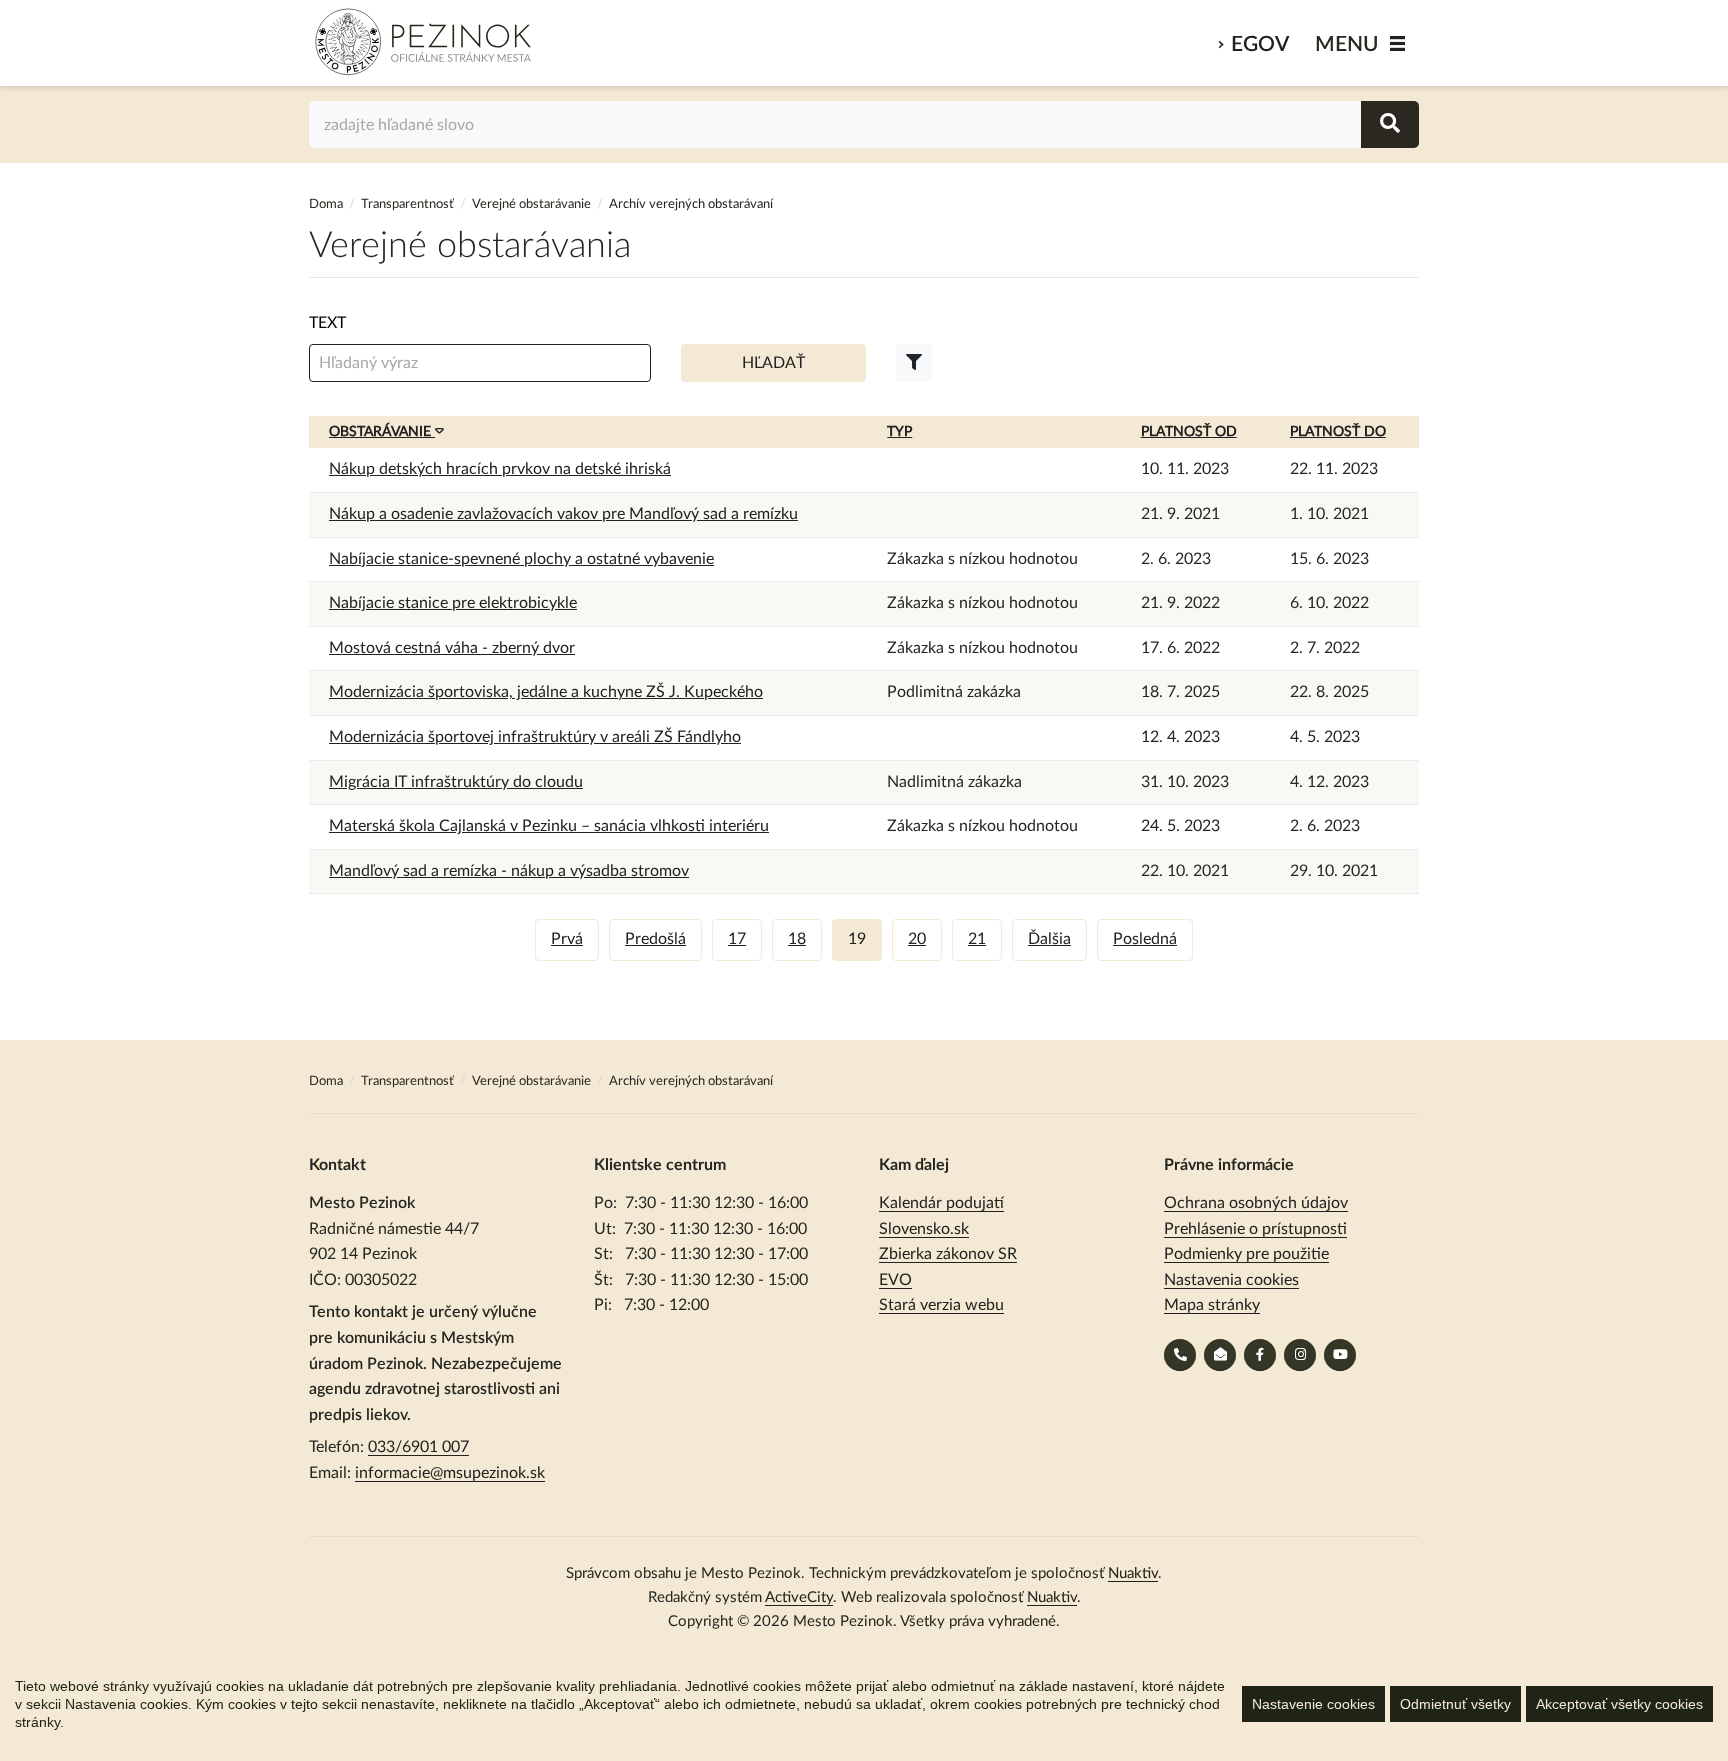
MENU (1347, 44)
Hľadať (773, 363)
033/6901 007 (418, 1447)
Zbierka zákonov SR (948, 1254)
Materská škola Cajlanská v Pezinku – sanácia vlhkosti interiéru (549, 826)
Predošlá (655, 939)
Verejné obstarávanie (531, 204)
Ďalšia (1049, 939)
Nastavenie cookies (1313, 1704)
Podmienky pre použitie (1246, 1254)
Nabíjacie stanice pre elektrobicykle (453, 603)
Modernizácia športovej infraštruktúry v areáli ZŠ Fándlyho (535, 737)
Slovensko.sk (924, 1229)
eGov (1260, 44)
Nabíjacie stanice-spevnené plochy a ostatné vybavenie (521, 559)
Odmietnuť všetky (1455, 1704)
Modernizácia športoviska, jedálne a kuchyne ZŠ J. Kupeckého (546, 692)
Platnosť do (1338, 432)
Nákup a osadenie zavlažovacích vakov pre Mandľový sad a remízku (563, 514)
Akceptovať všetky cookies (1619, 1704)
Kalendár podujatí (941, 1203)
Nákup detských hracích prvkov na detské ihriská (500, 469)
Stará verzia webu (941, 1305)
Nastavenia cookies (1231, 1280)
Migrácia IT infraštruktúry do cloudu (456, 782)
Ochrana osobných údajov (1256, 1203)
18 (797, 939)
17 (737, 939)
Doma (327, 204)
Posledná (1145, 939)
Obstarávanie (382, 432)
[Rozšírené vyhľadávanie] (914, 363)
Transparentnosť (407, 204)
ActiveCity (799, 1597)
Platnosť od (1189, 432)
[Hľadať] (1390, 124)
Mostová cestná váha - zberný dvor (452, 648)
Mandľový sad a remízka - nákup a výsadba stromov (509, 871)
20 (917, 939)
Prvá (567, 939)
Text (327, 323)
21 (977, 939)
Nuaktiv (1133, 1573)
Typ (899, 432)
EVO (895, 1280)
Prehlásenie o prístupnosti (1255, 1229)
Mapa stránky (1212, 1305)
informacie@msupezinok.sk (450, 1473)
